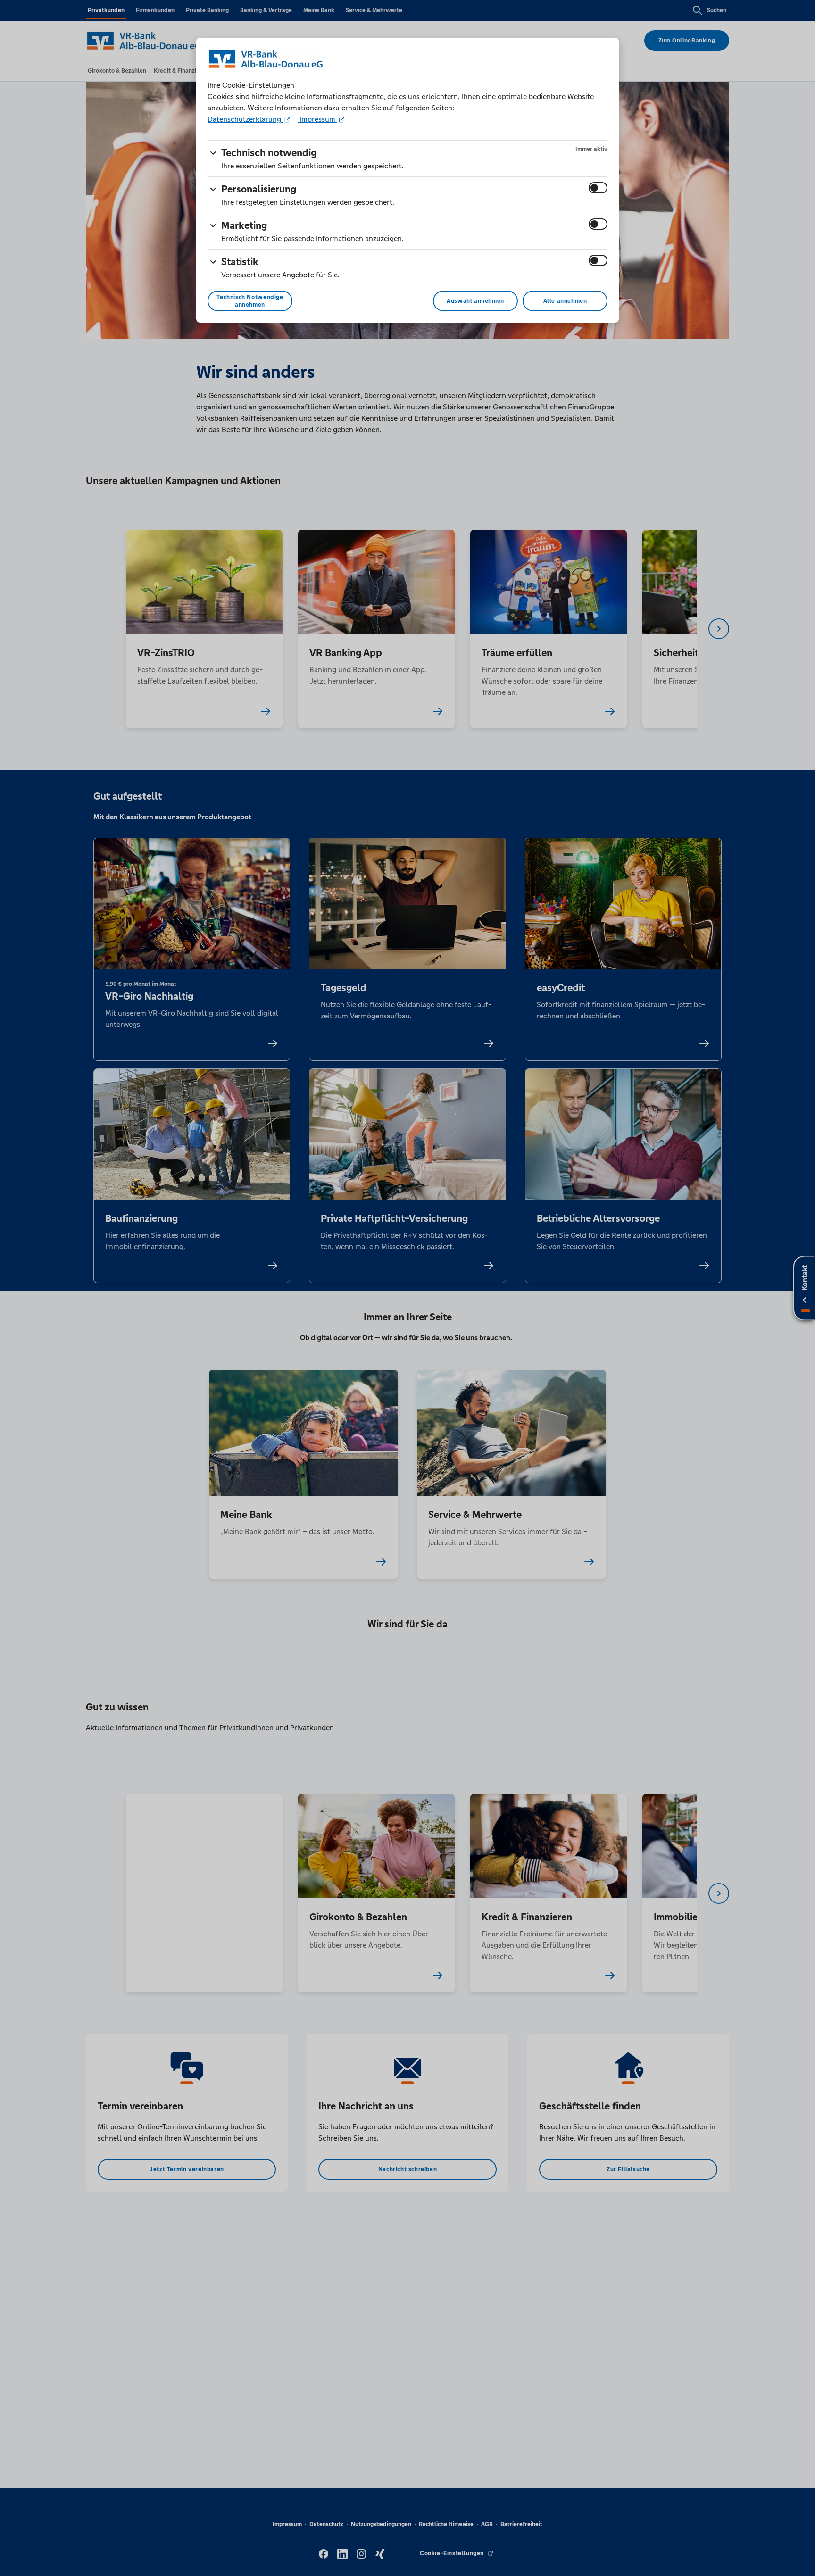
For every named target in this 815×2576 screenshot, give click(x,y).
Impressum (317, 119)
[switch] (598, 188)
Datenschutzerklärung (245, 119)
